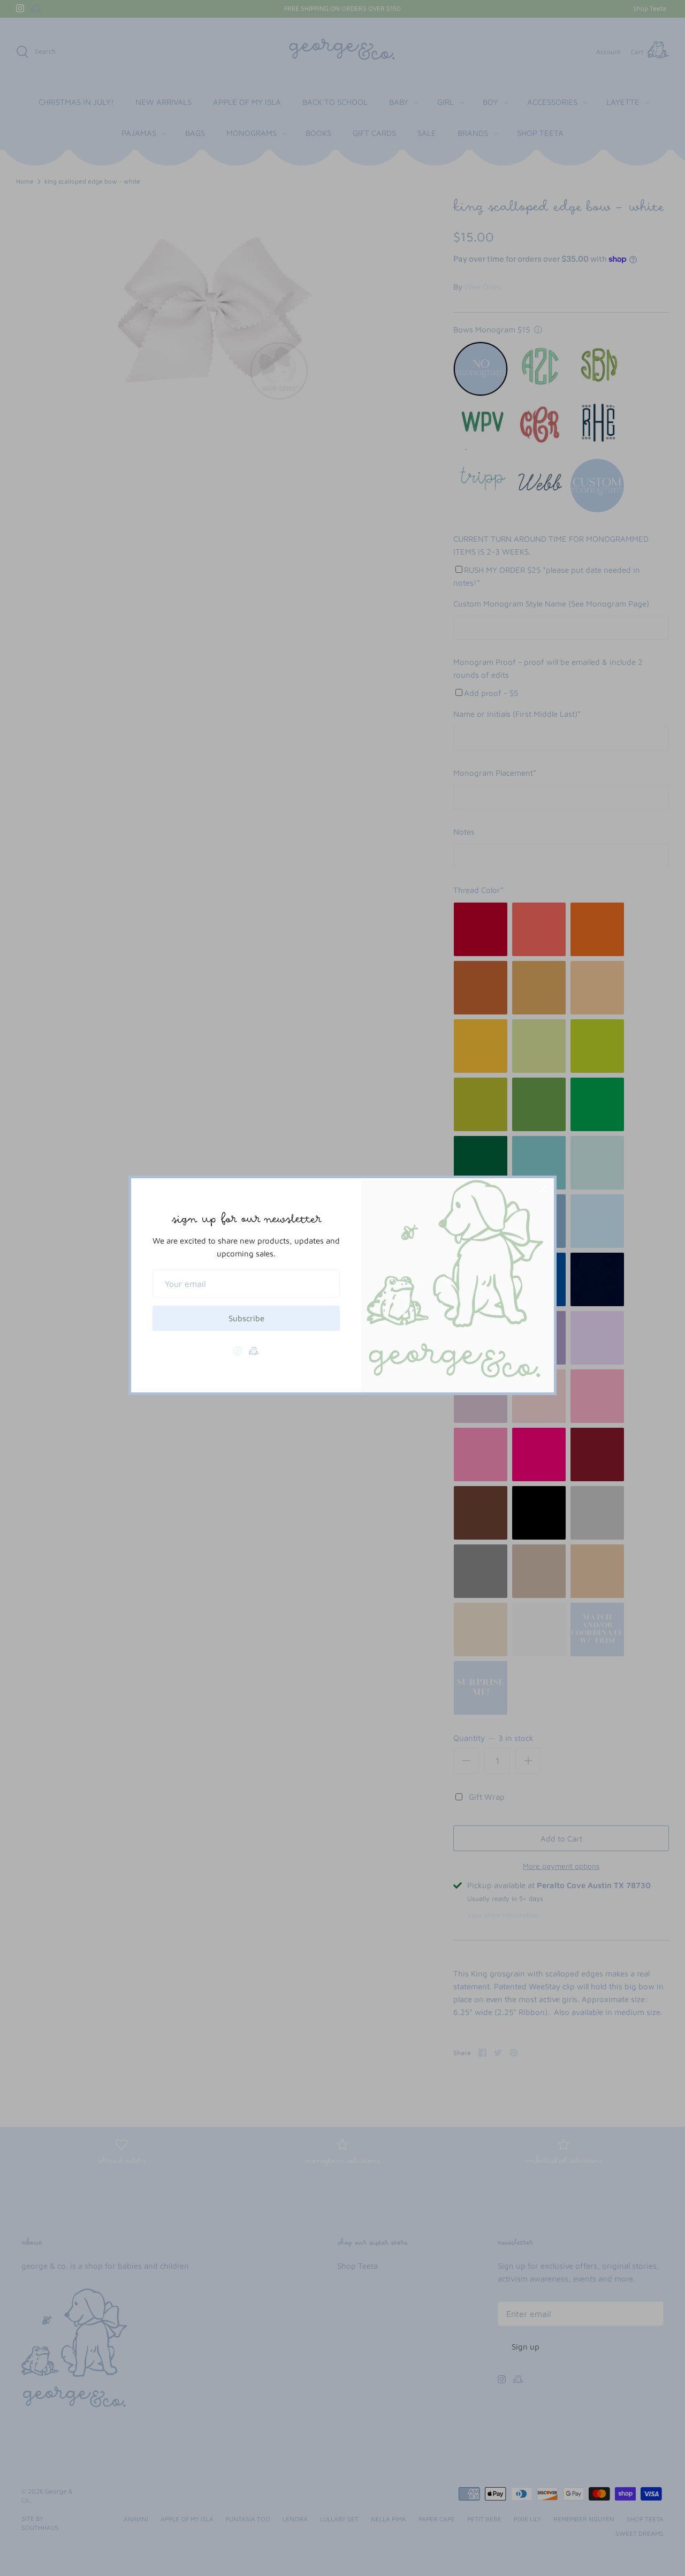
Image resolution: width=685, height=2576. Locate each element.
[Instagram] (237, 1351)
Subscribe (246, 1318)
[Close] (543, 1189)
